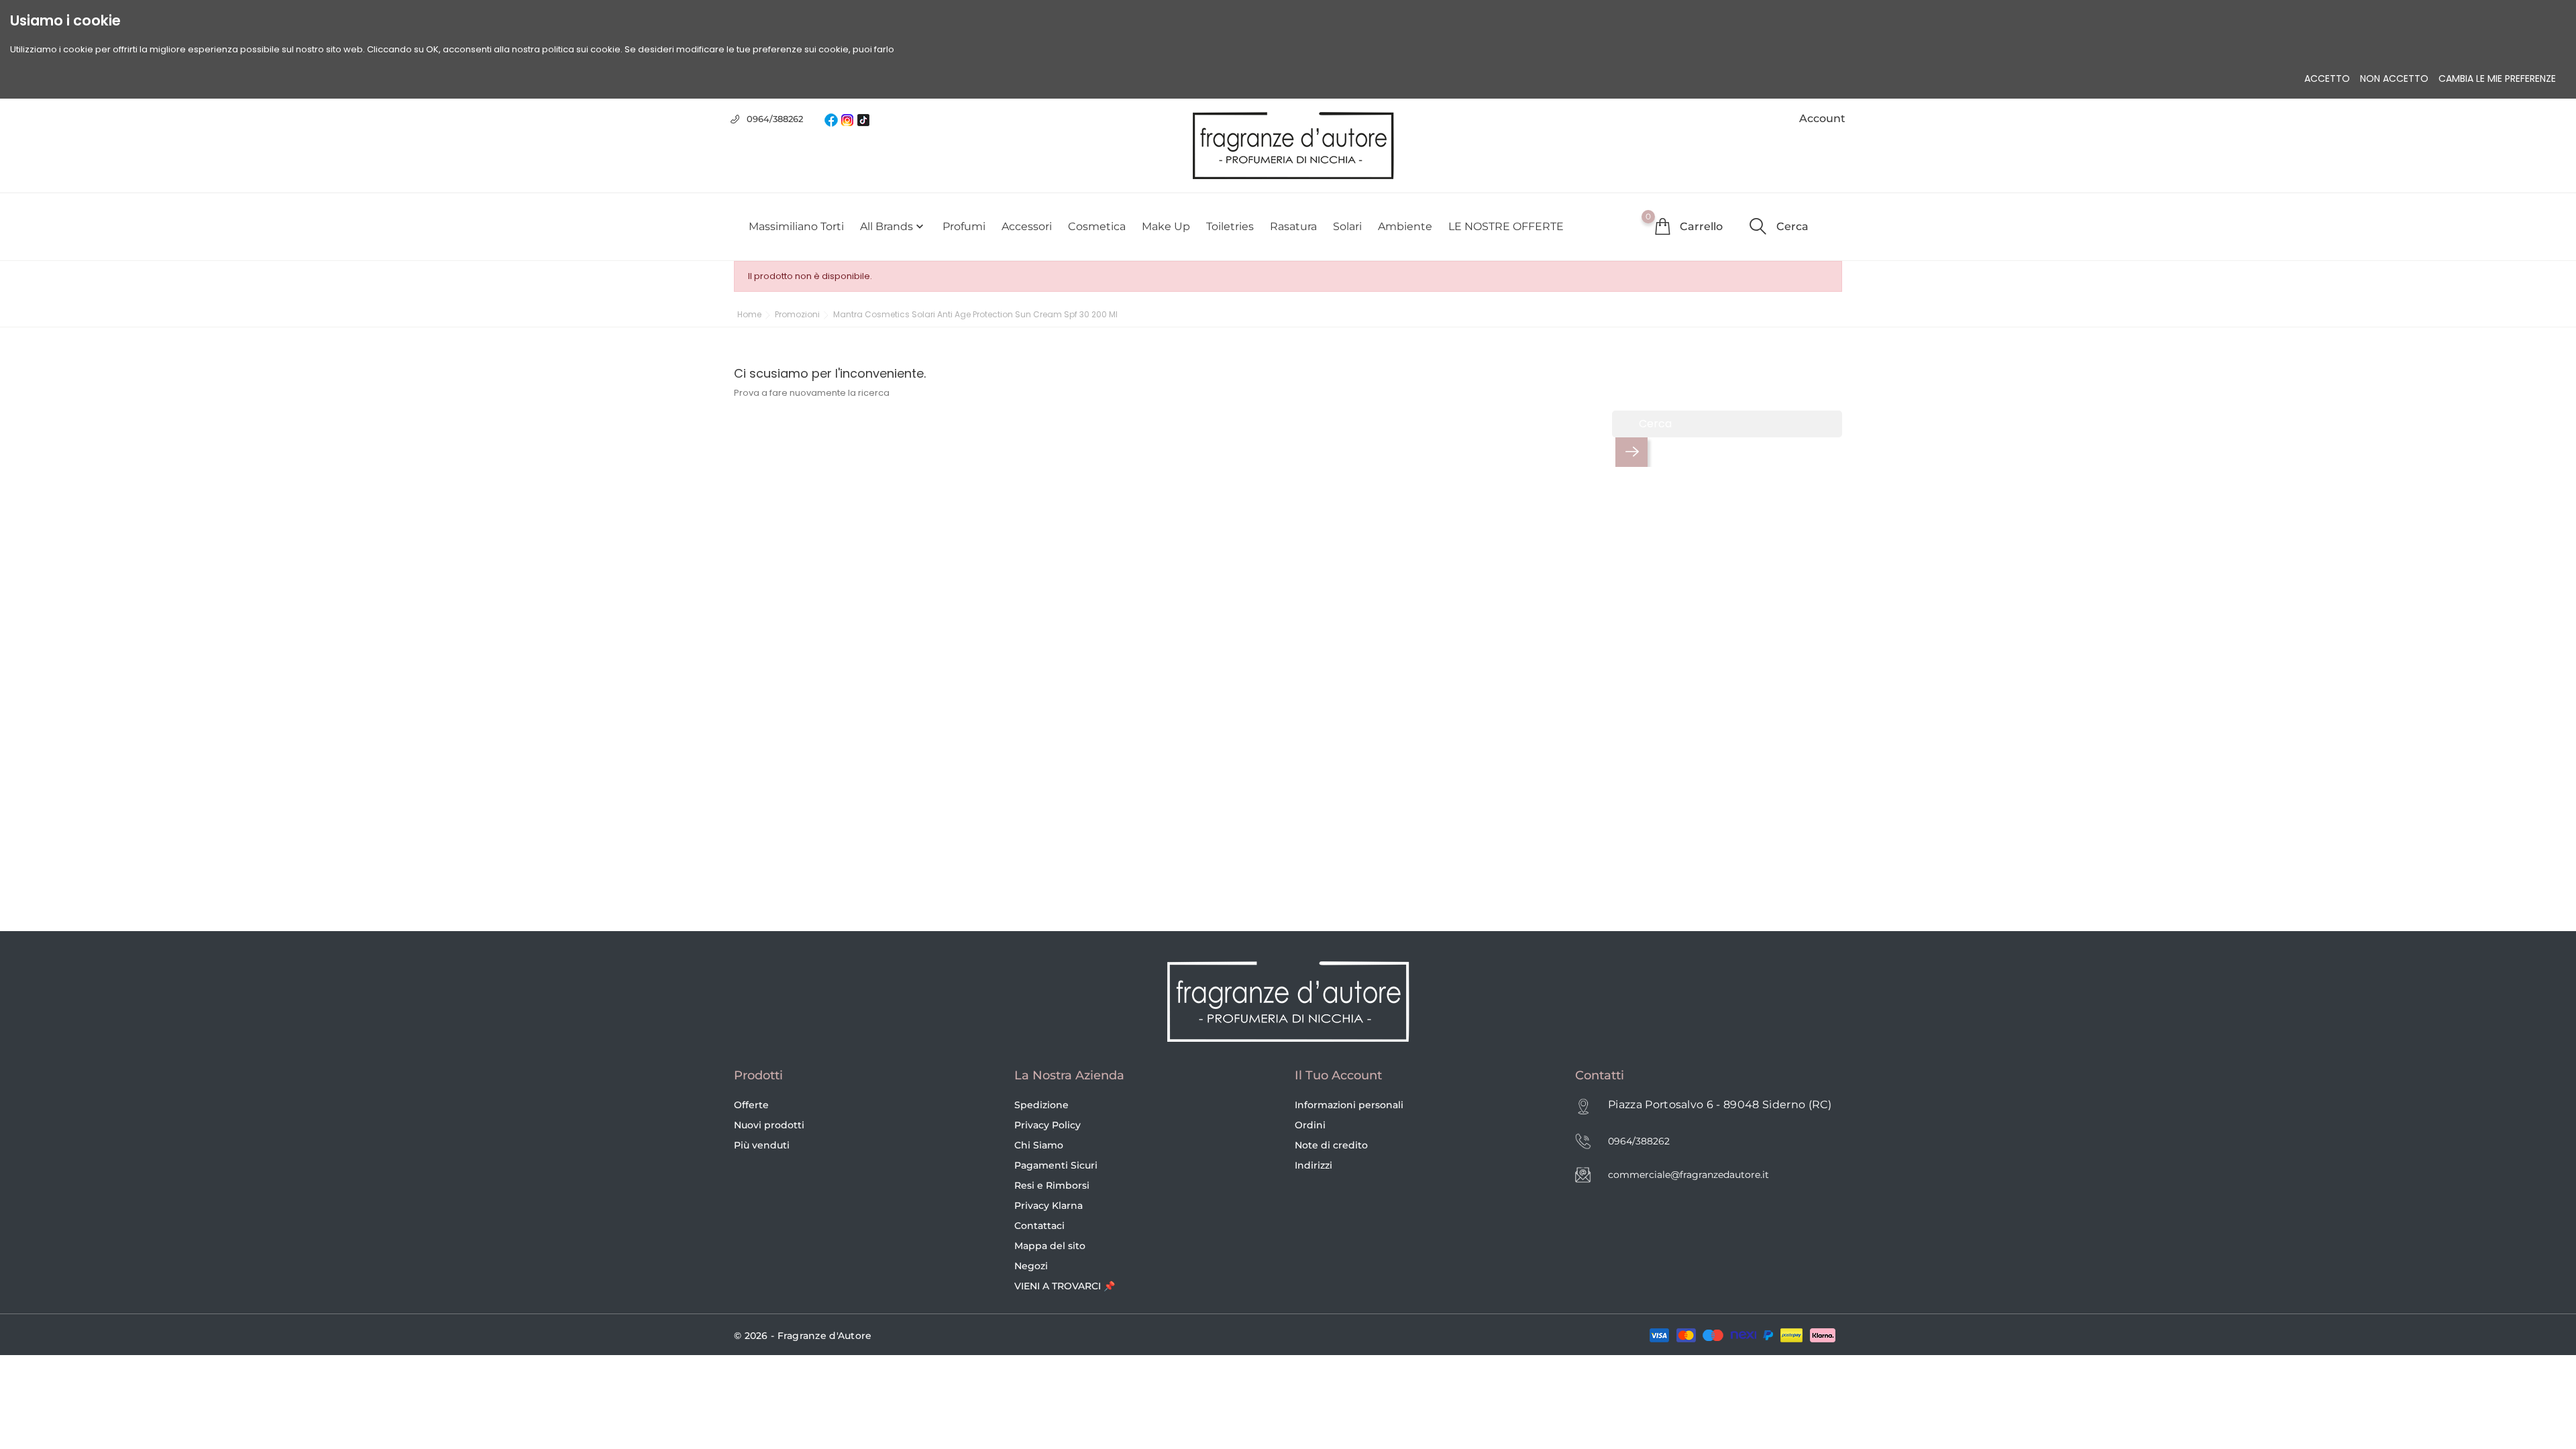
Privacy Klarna (1049, 1205)
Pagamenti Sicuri (1056, 1165)
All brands (893, 227)
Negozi (1031, 1266)
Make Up (1166, 226)
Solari (1347, 226)
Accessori (1027, 226)
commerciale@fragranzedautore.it (1688, 1175)
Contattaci (1039, 1226)
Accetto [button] (2327, 78)
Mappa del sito (1050, 1246)
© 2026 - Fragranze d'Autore (803, 1336)
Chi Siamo (1039, 1145)
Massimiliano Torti (796, 226)
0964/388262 (775, 119)
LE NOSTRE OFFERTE (1506, 226)
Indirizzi (1313, 1165)
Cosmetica (1097, 226)
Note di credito (1331, 1145)
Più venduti (762, 1145)
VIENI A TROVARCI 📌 (1065, 1286)
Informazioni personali (1349, 1105)
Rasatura (1293, 226)
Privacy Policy (1048, 1125)
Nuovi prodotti (769, 1125)
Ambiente (1405, 226)
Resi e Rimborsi (1052, 1185)
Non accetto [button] (2394, 78)
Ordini (1310, 1125)
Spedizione (1041, 1105)
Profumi (964, 226)
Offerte (751, 1105)
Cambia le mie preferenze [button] (2497, 78)
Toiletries (1230, 226)
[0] (1662, 226)
